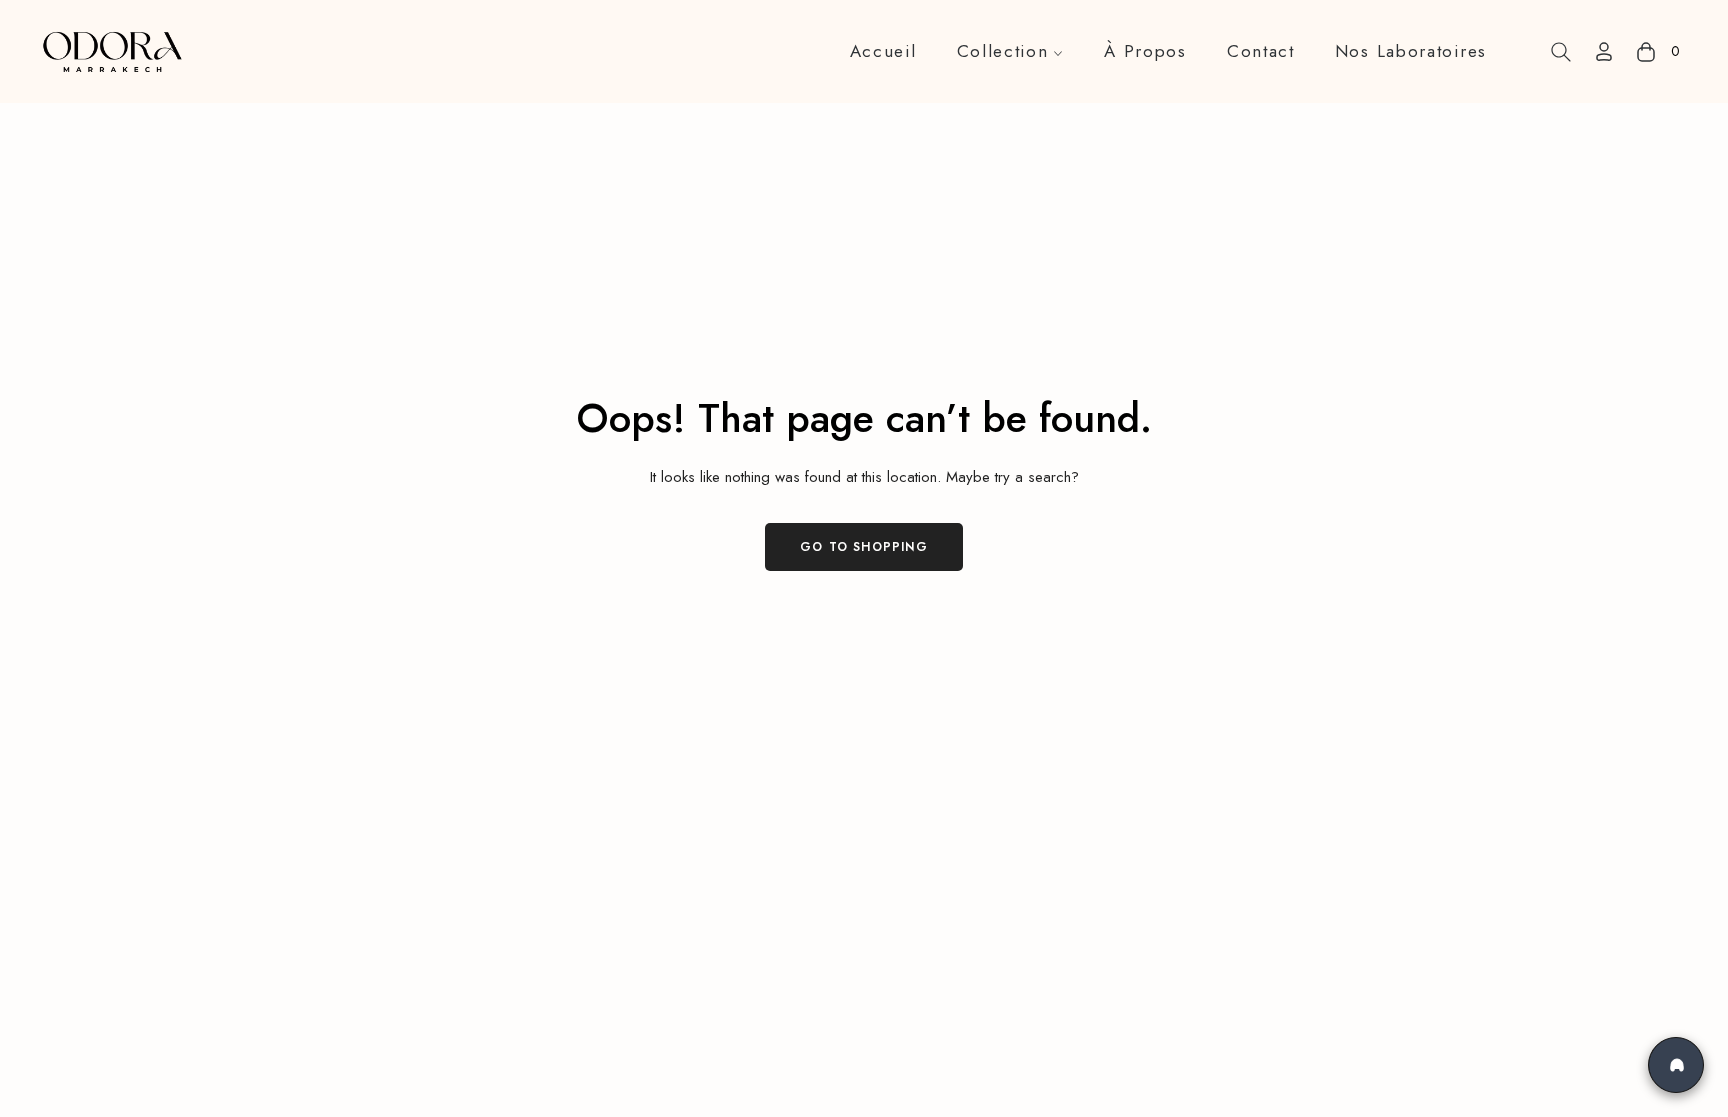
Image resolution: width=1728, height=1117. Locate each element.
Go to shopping (864, 547)
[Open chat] (1676, 1065)
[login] (1604, 51)
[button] (1561, 52)
